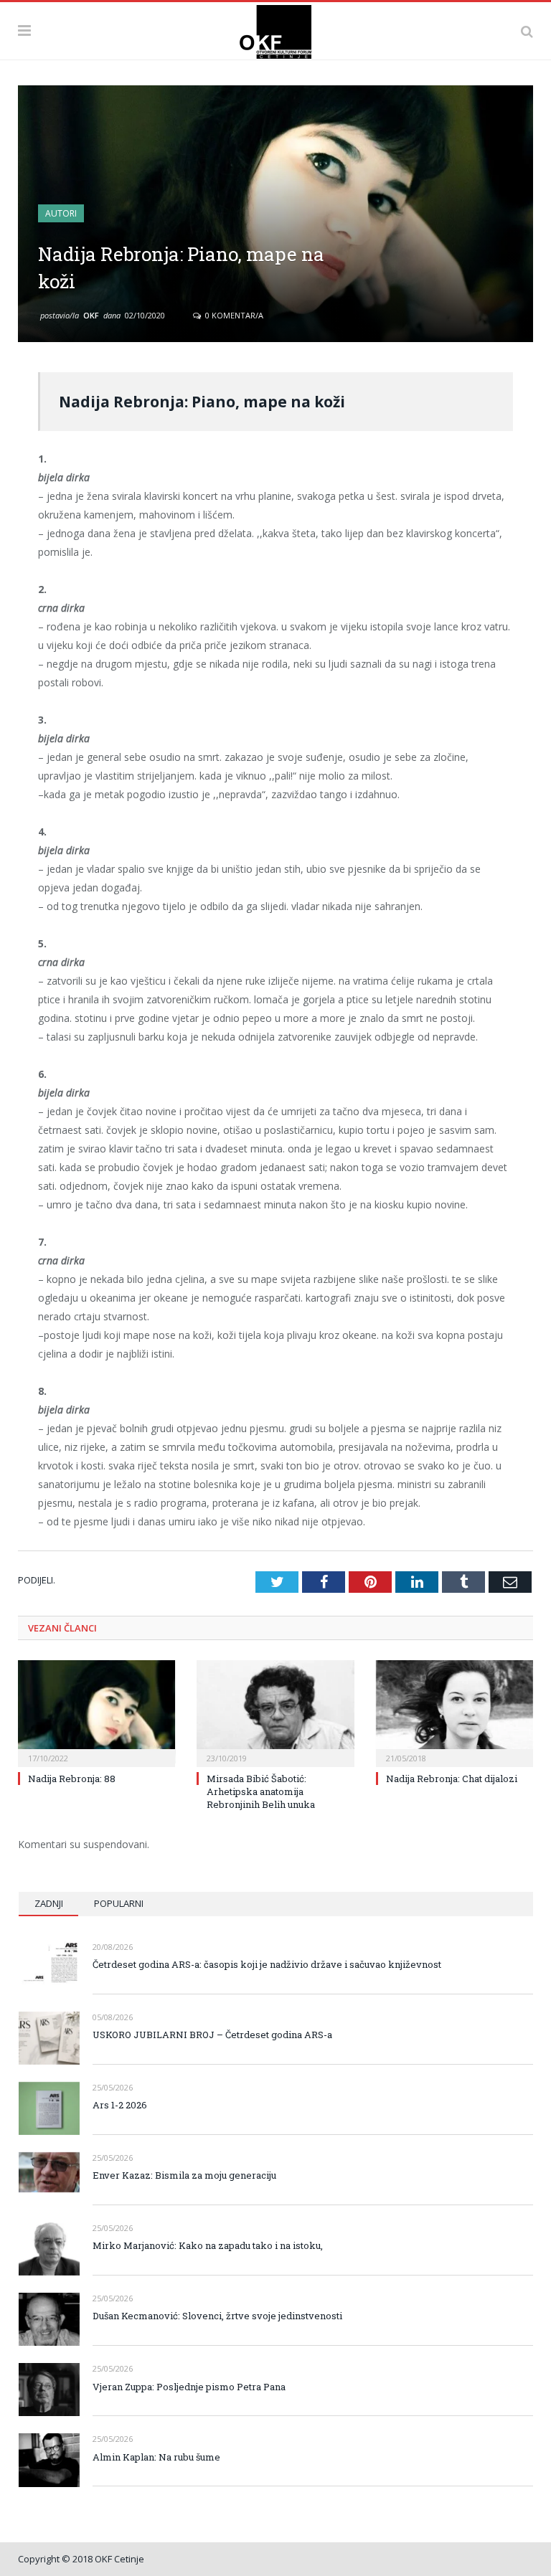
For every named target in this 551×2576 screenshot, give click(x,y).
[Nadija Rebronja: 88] (96, 1711)
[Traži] (527, 31)
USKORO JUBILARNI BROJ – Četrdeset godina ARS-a (212, 2035)
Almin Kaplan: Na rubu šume (156, 2457)
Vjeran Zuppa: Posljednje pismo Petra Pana (189, 2387)
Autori (61, 213)
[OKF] (275, 29)
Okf (91, 315)
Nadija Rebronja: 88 (72, 1779)
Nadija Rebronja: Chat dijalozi (452, 1779)
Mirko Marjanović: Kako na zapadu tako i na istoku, (208, 2245)
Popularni (119, 1903)
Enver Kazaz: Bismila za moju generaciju (184, 2175)
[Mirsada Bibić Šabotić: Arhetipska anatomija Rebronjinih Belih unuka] (275, 1711)
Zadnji (49, 1903)
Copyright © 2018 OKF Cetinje (81, 2559)
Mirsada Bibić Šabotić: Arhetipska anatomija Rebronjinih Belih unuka (261, 1791)
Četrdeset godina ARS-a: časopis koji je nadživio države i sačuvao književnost (267, 1964)
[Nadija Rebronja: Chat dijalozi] (455, 1711)
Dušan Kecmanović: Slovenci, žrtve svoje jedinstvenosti (217, 2316)
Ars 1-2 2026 (120, 2105)
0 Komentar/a (233, 315)
